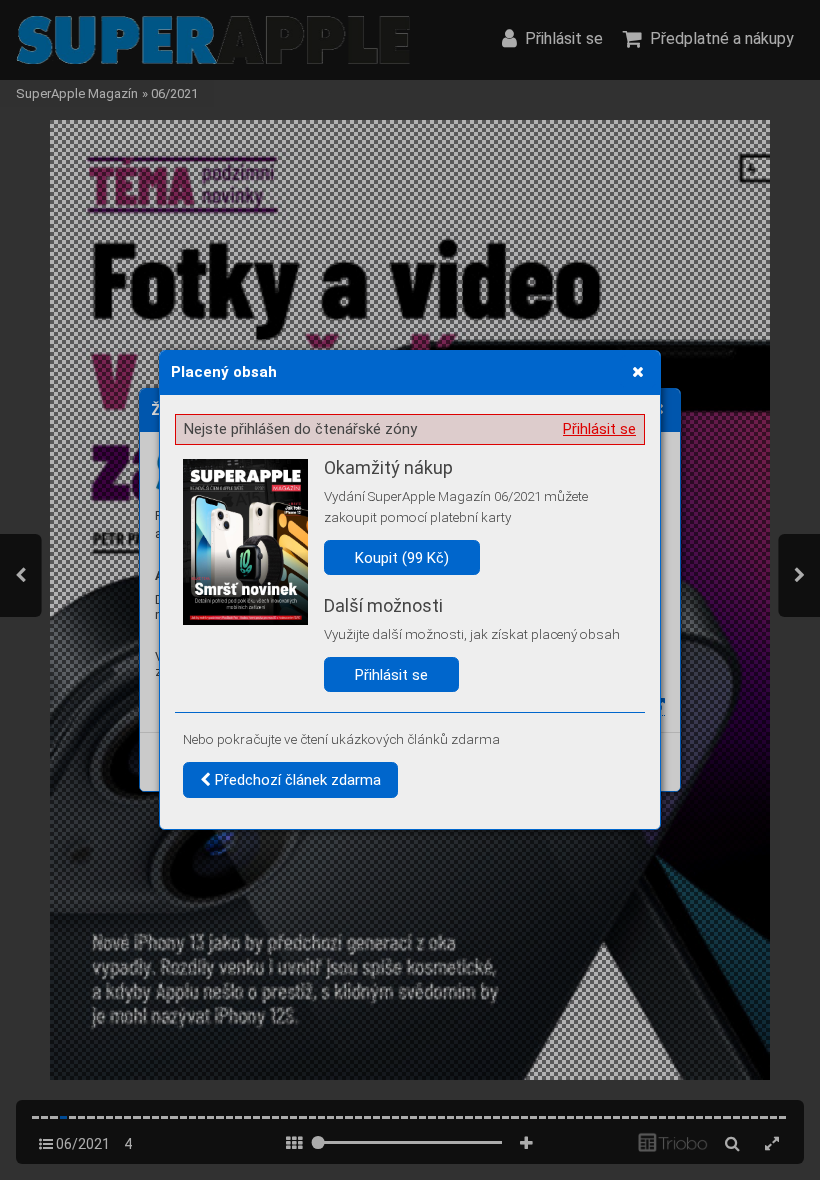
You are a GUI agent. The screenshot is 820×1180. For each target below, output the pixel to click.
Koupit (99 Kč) (402, 558)
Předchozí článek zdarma (296, 780)
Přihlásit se (599, 429)
